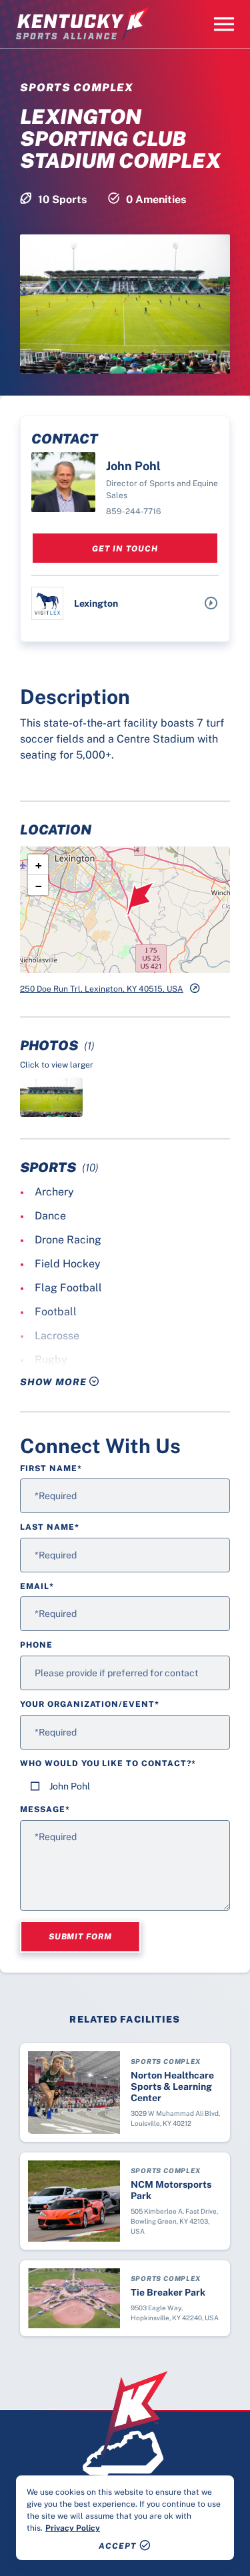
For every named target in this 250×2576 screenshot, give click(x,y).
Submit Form (81, 1937)
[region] (125, 2518)
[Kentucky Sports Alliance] (83, 24)
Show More (55, 1382)
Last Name (50, 1527)
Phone (36, 1645)
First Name (51, 1468)
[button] (141, 899)
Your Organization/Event (90, 1704)
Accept (117, 2546)
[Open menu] (224, 24)
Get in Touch (125, 549)
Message (45, 1809)
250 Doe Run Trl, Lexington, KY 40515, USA (102, 989)
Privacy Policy (73, 2528)
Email (37, 1586)
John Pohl (70, 1786)
